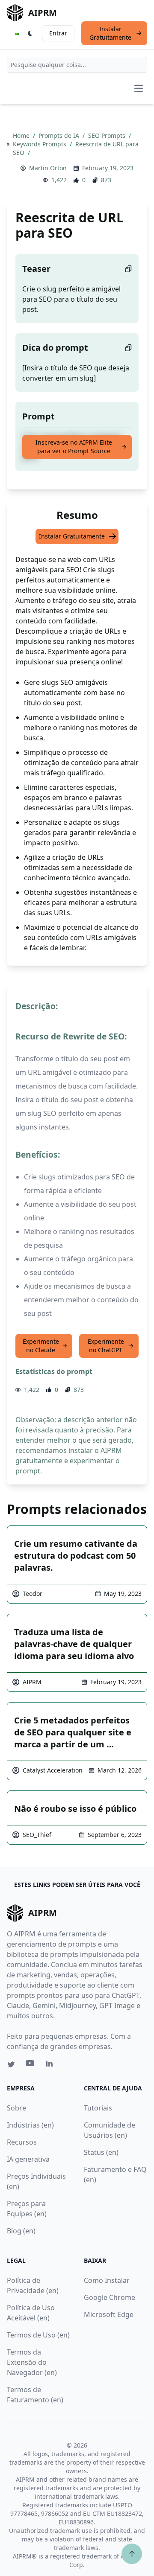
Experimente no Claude (41, 1346)
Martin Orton (48, 168)
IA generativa (28, 2159)
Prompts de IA (60, 135)
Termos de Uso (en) (38, 2335)
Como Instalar (107, 2280)
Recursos (22, 2142)
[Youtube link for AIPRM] (31, 2065)
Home (22, 135)
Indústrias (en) (30, 2125)
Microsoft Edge (109, 2314)
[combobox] (77, 65)
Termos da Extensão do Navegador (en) (32, 2362)
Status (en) (101, 2152)
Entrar (58, 33)
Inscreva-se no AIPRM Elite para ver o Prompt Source (74, 447)
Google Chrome (110, 2297)
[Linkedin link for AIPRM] (51, 2065)
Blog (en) (21, 2231)
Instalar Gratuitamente (110, 33)
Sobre (16, 2108)
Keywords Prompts (40, 144)
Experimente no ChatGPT (106, 1346)
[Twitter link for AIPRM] (11, 2064)
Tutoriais (98, 2108)
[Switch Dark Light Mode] (30, 33)
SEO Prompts (108, 135)
